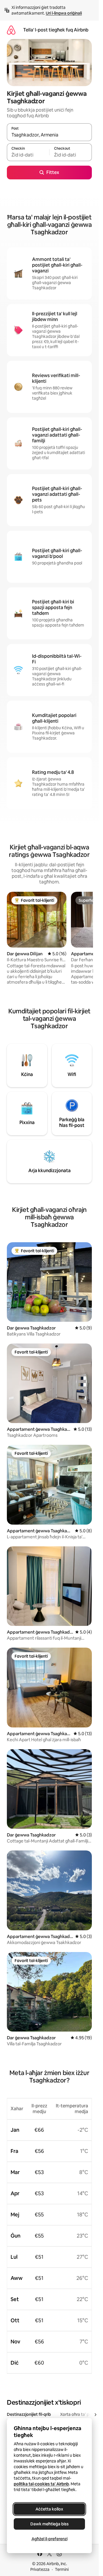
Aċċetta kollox (49, 2509)
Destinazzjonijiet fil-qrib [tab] (29, 2414)
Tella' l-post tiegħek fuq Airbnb (56, 30)
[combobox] (49, 135)
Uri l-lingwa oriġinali (64, 13)
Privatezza (40, 2569)
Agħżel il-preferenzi (49, 2539)
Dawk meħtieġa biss (49, 2524)
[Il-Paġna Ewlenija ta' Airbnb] (11, 30)
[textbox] (28, 155)
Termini (62, 2569)
